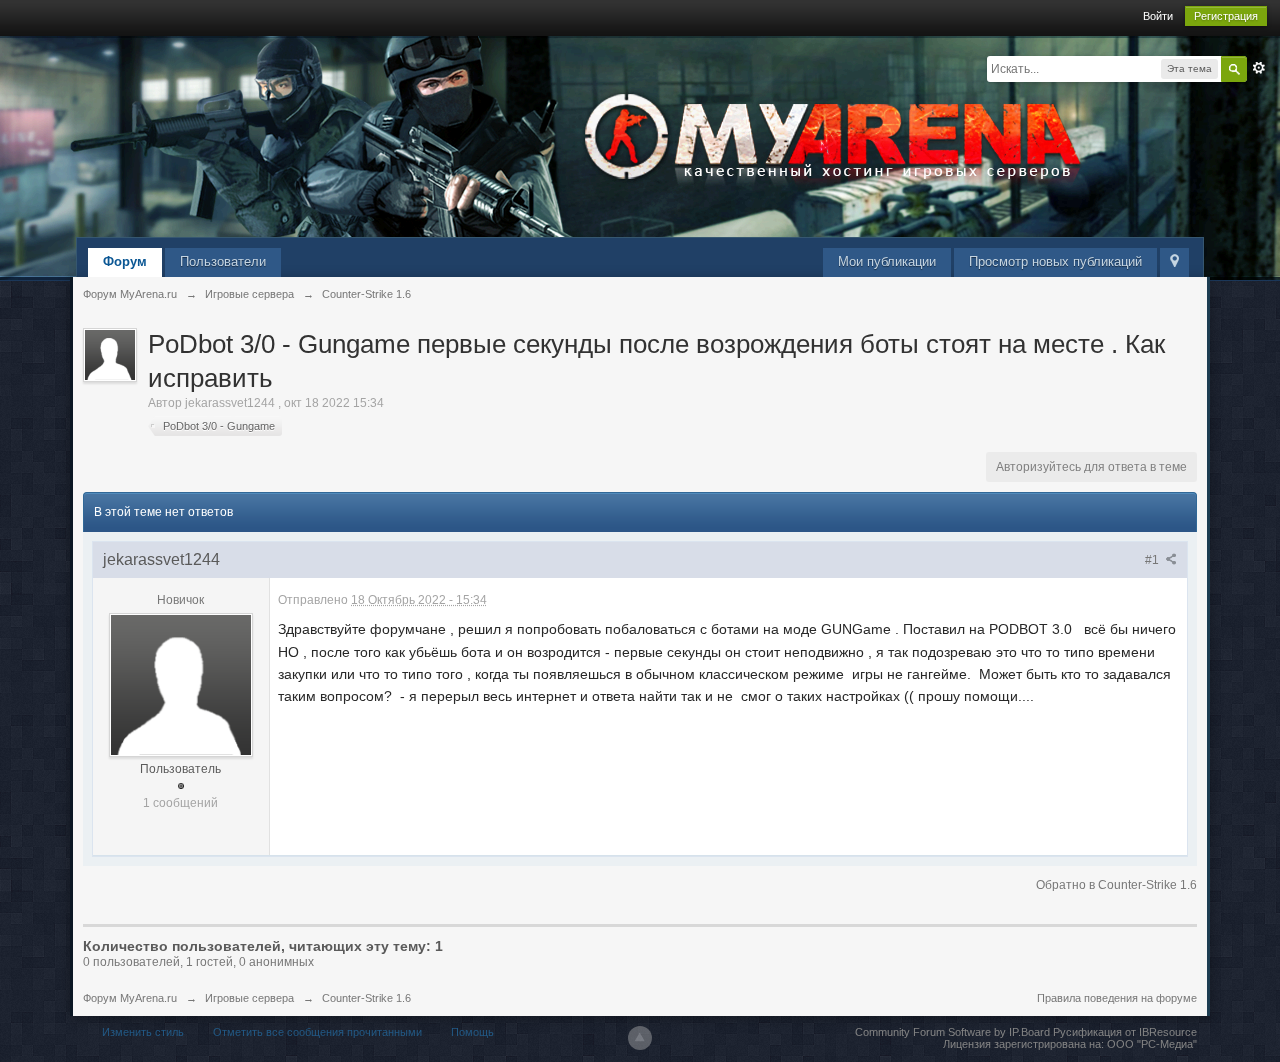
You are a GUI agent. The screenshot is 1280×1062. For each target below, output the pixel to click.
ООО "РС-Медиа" (1152, 1044)
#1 (1153, 560)
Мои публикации (887, 261)
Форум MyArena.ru (130, 998)
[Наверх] (640, 1038)
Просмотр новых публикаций (1055, 261)
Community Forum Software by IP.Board (952, 1032)
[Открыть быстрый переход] (1174, 262)
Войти (1158, 16)
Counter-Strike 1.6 (366, 998)
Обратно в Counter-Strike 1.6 (1116, 885)
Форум (125, 261)
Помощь (472, 1032)
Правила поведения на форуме (1117, 998)
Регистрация (1226, 16)
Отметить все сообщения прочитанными (317, 1032)
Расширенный (1259, 68)
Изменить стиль (143, 1032)
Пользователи (223, 261)
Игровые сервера (249, 998)
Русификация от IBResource (1123, 1032)
